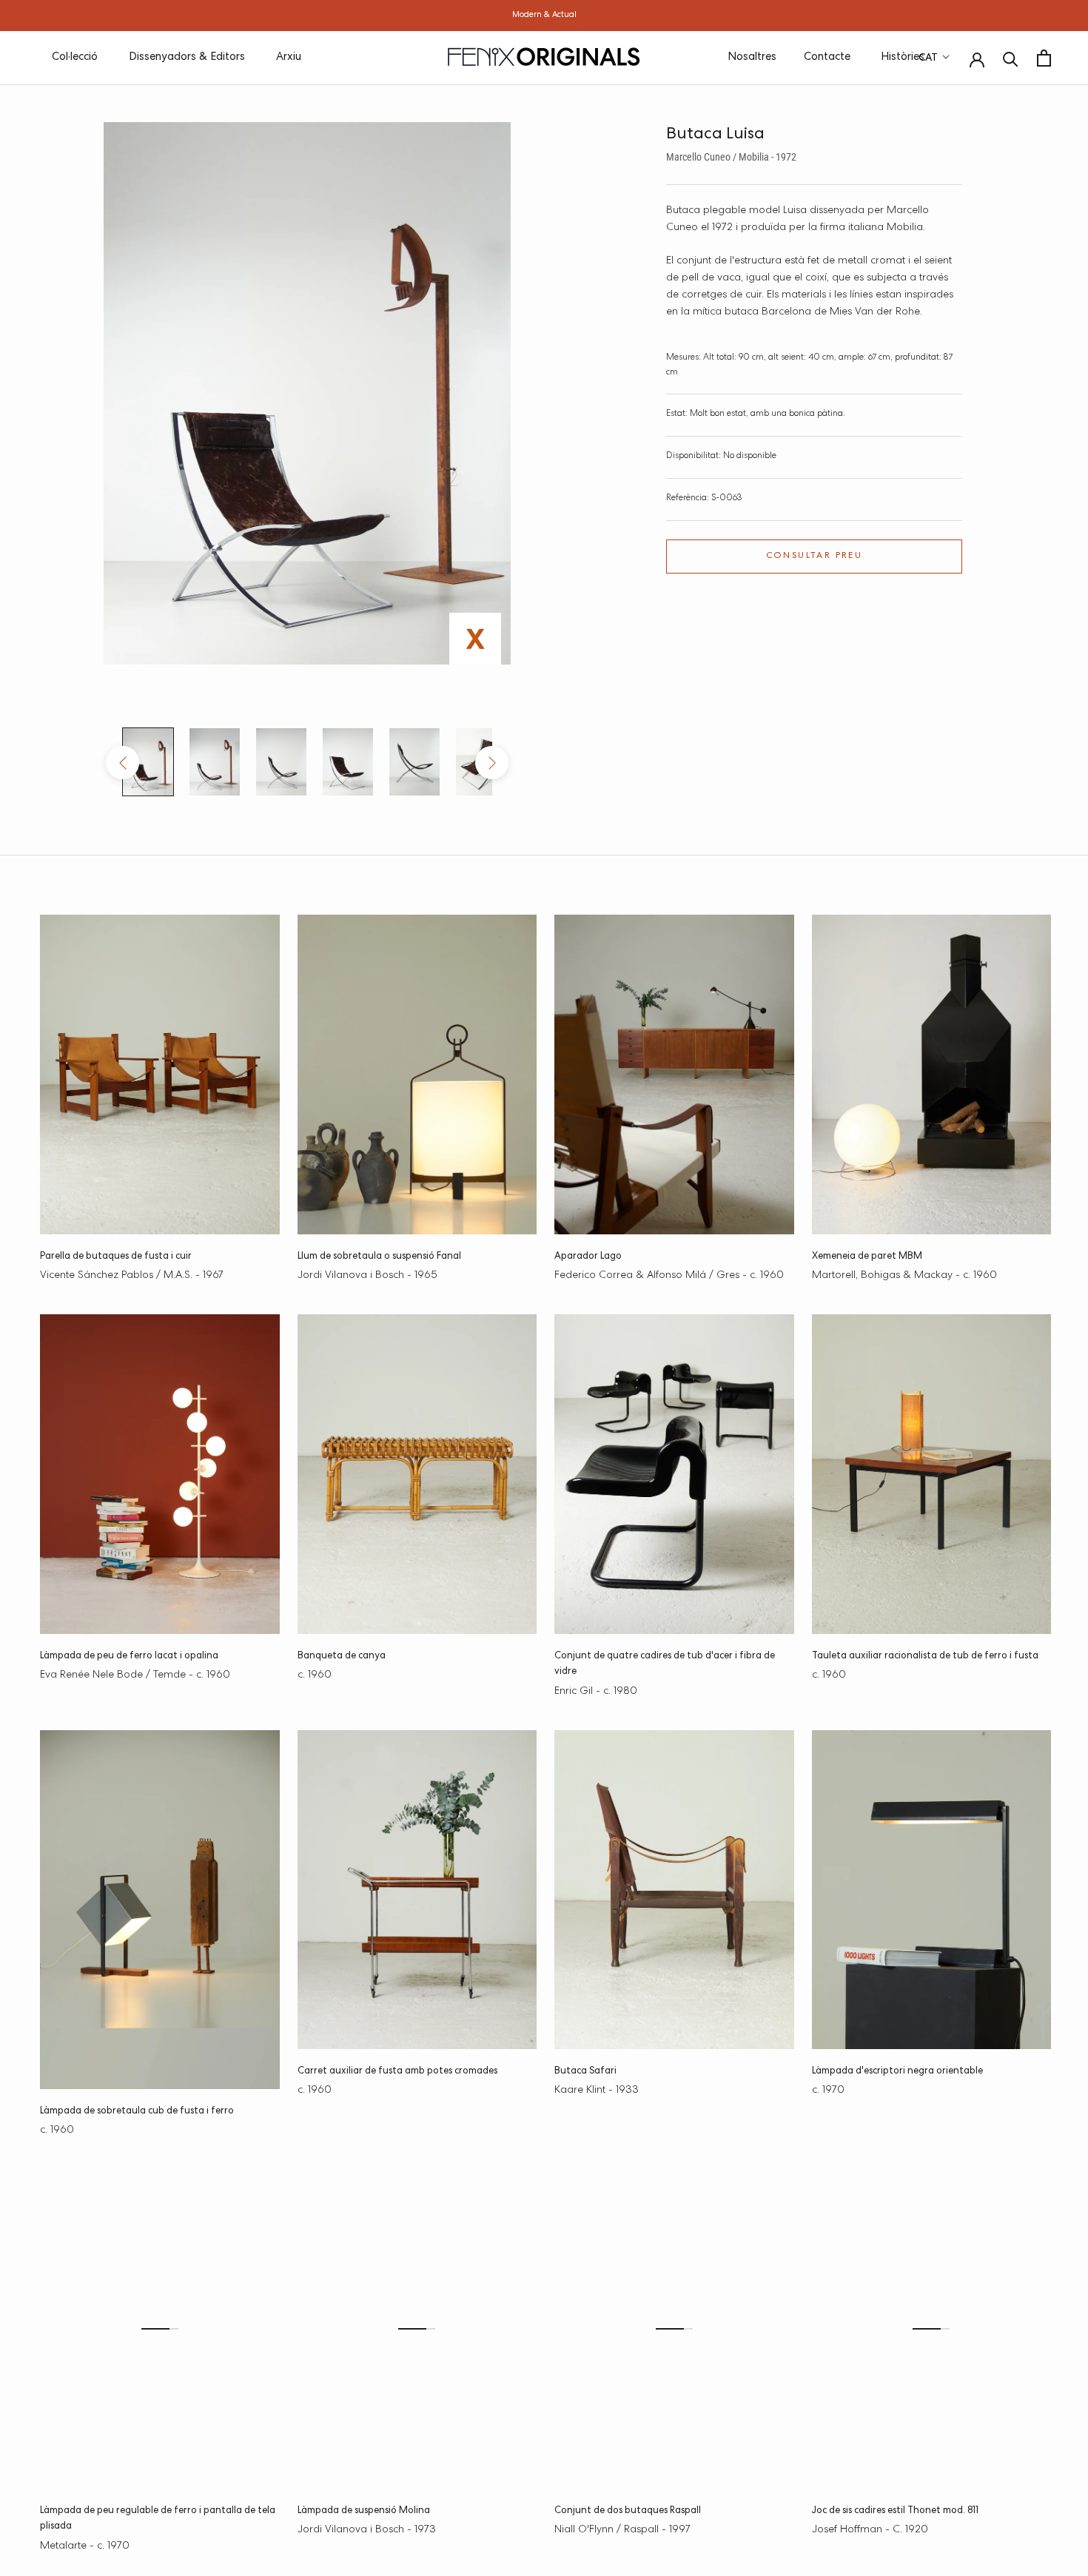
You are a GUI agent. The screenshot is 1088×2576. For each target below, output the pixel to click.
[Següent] (492, 763)
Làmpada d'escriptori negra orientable (897, 2072)
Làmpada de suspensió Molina (364, 2511)
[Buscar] (1011, 58)
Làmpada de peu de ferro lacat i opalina (129, 1657)
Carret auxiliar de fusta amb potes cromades (397, 2072)
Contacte (827, 57)
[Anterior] (122, 763)
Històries (903, 57)
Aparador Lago (588, 1257)
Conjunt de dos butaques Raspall (628, 2511)
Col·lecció (75, 57)
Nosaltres (752, 57)
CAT (928, 58)
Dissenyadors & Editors (187, 57)
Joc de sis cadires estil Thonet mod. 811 (895, 2511)
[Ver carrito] (1044, 58)
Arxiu (289, 57)
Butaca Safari (585, 2072)
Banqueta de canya (342, 1657)
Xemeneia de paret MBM (867, 1257)
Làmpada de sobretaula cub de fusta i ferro (137, 2112)
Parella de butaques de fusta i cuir (116, 1257)
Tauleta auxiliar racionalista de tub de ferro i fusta (925, 1657)
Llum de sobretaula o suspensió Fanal (379, 1257)
